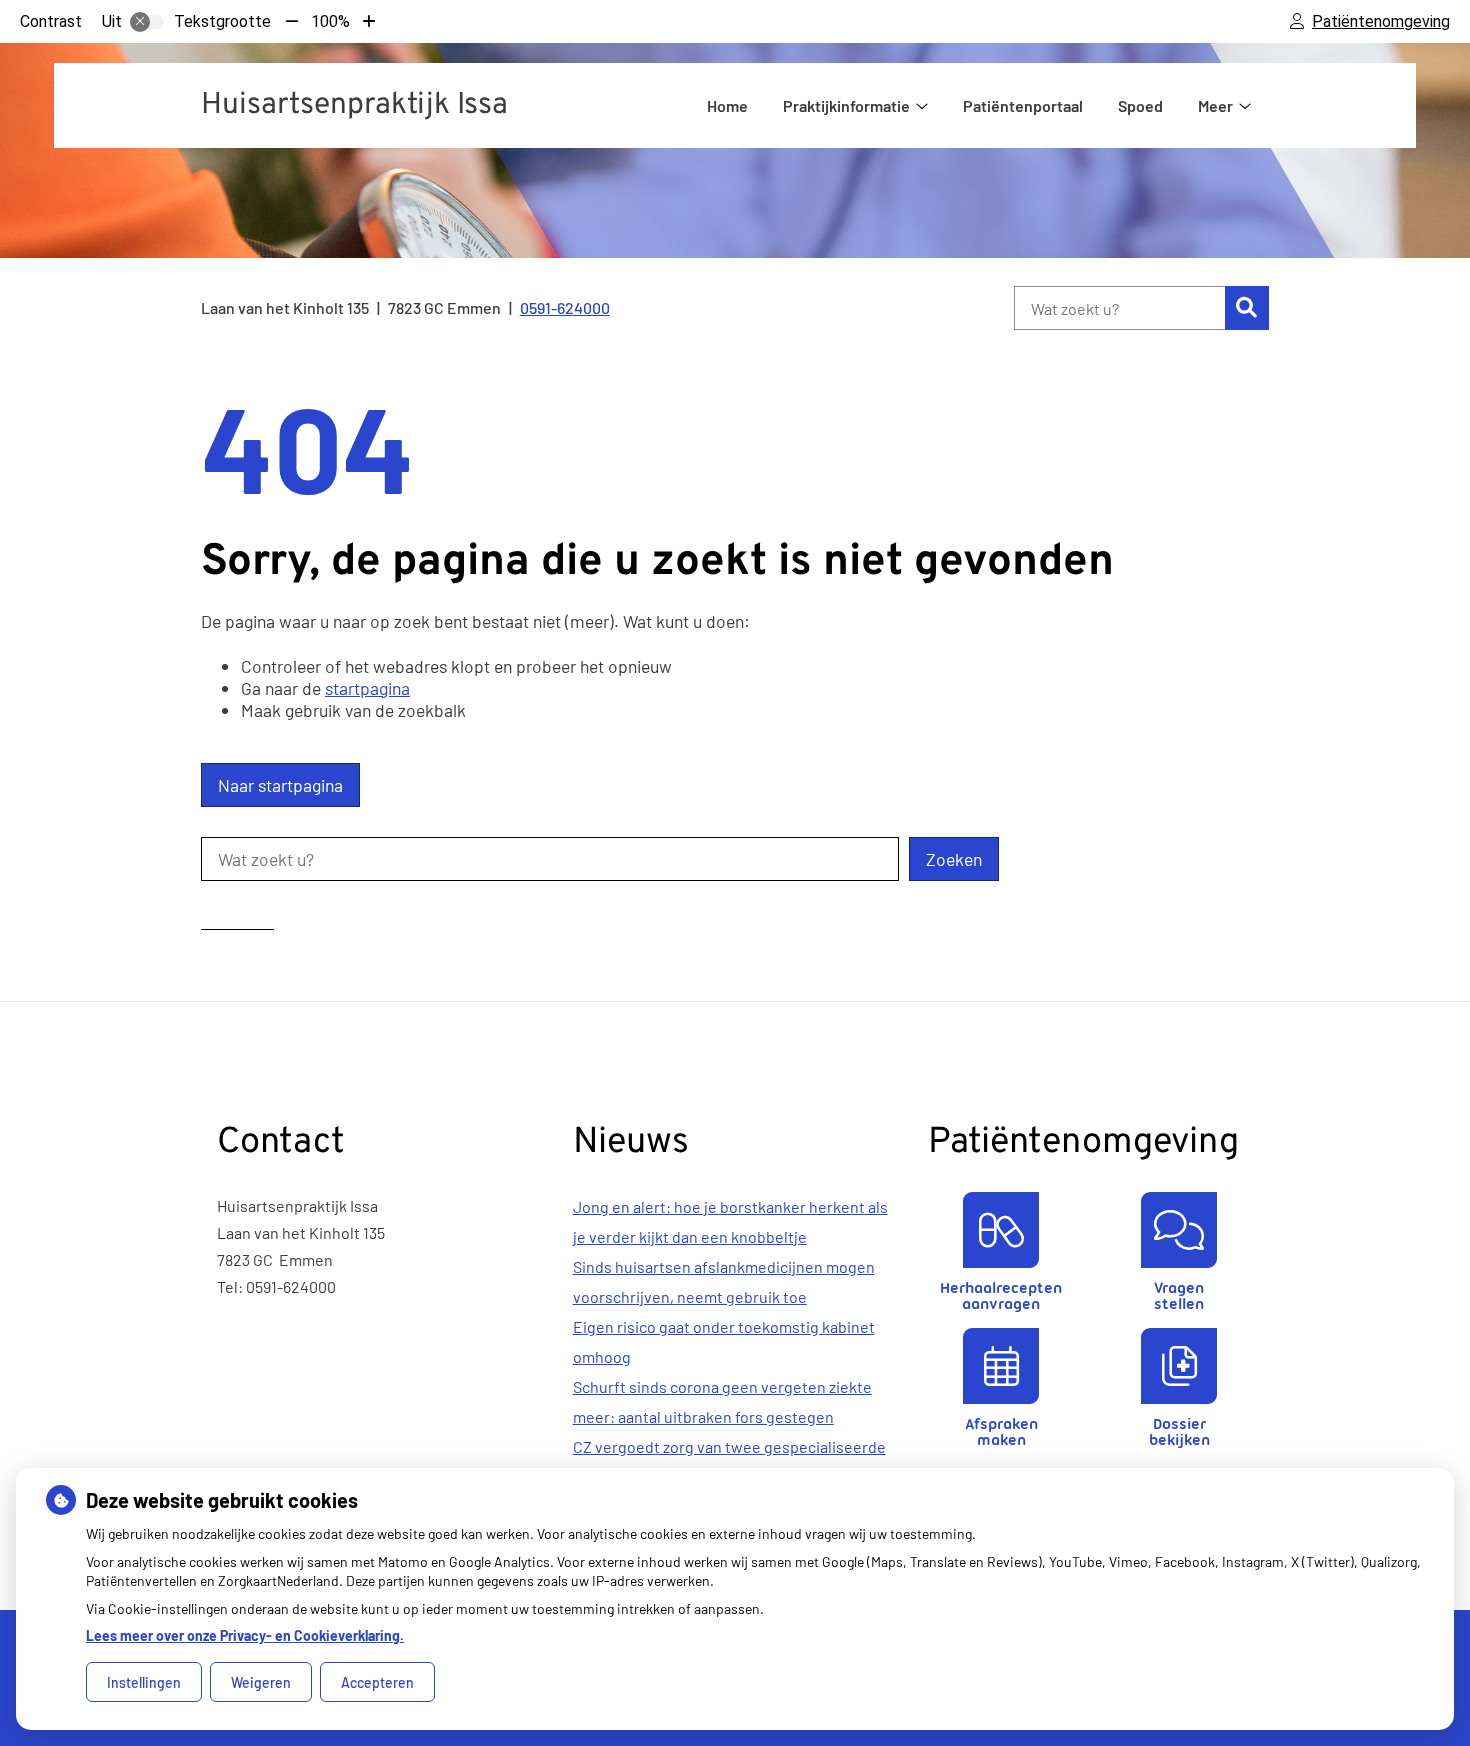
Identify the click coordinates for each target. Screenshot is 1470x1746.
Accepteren (377, 1682)
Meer (1215, 105)
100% (330, 21)
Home (727, 105)
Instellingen (144, 1682)
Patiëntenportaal (1023, 105)
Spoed (1140, 105)
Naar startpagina (280, 785)
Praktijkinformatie (846, 105)
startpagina (367, 688)
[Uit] (147, 22)
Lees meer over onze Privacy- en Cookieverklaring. (245, 1635)
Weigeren (261, 1682)
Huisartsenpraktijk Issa (354, 105)
